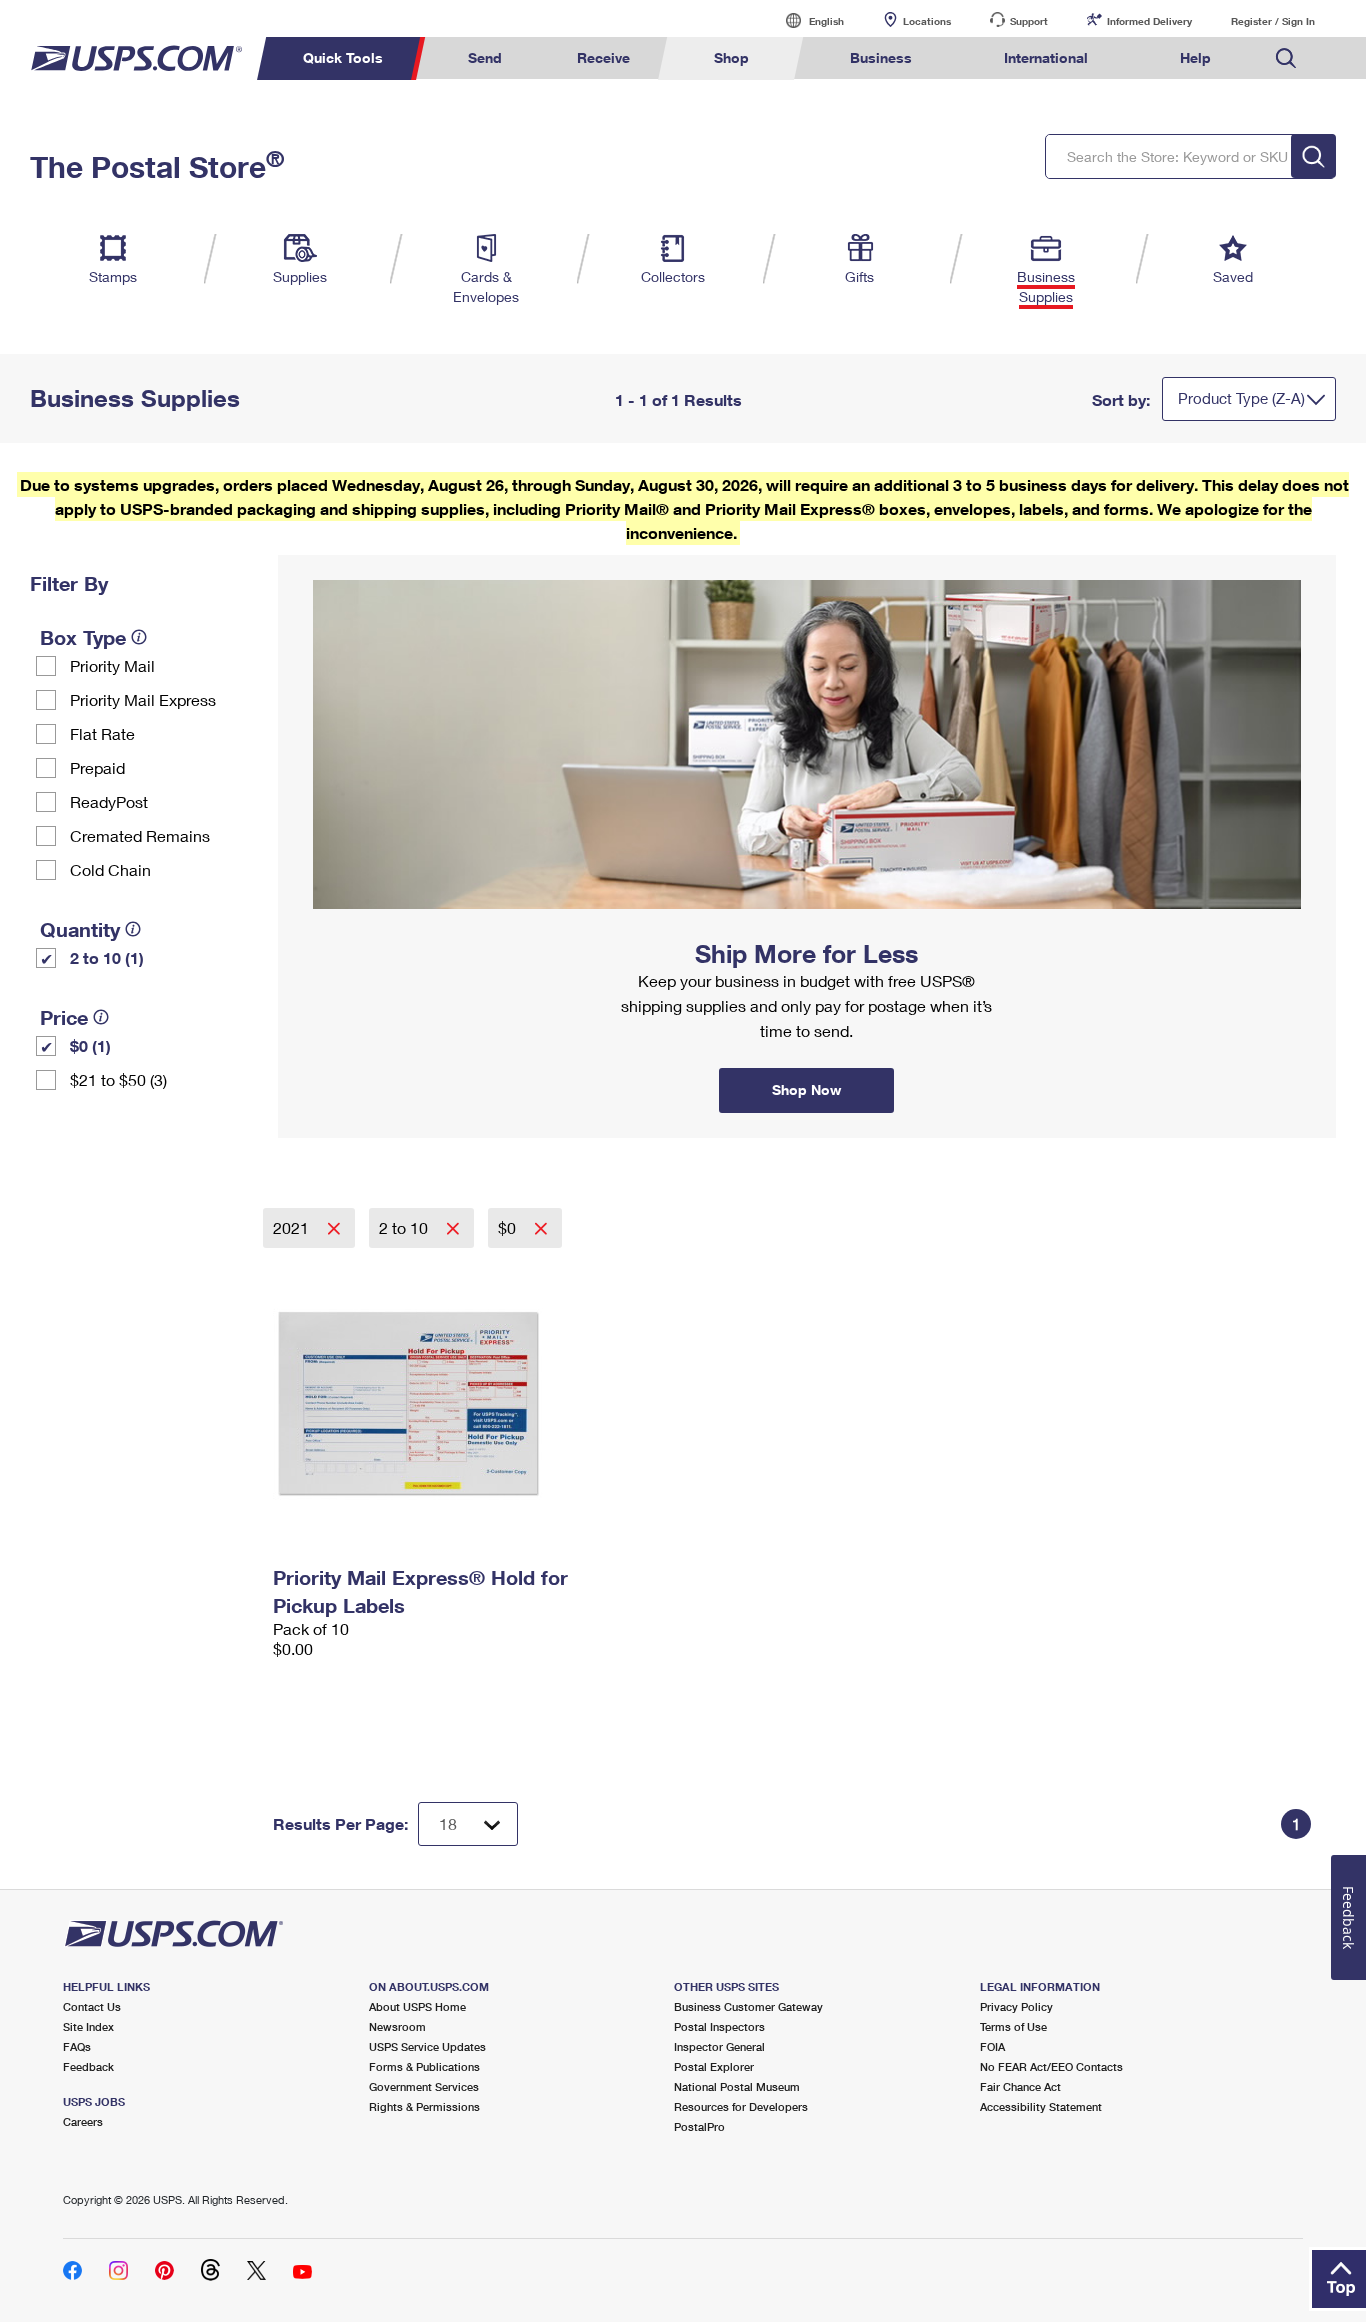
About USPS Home (417, 2006)
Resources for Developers (741, 2106)
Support (1029, 21)
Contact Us (92, 2006)
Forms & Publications (424, 2066)
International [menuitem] (1046, 57)
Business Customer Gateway (748, 2006)
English (806, 20)
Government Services (424, 2086)
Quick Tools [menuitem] (343, 57)
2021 (293, 1227)
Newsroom (397, 2026)
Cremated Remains (140, 835)
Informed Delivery (1149, 21)
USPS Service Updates (427, 2046)
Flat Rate (102, 733)
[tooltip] (139, 637)
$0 (509, 1227)
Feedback (88, 2066)
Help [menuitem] (1195, 57)
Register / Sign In (1273, 21)
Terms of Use (1013, 2026)
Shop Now (302, 562)
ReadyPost (109, 801)
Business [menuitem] (881, 57)
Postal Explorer (714, 2066)
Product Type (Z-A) (1241, 398)
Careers (83, 2121)
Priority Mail (112, 665)
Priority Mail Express (143, 699)
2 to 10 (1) (107, 957)
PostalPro (699, 2126)
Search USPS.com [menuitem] (1286, 58)
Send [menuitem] (485, 57)
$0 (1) (90, 1045)
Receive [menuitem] (603, 57)
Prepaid (97, 767)
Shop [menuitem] (731, 57)
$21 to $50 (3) (118, 1079)
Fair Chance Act (1020, 2086)
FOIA (992, 2046)
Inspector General (719, 2046)
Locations (927, 21)
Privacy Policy (1016, 2006)
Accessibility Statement (1041, 2106)
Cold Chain (110, 869)
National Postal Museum (737, 2086)
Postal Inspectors (719, 2026)
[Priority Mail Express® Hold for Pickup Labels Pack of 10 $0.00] (439, 1403)
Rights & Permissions (424, 2106)
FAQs (77, 2046)
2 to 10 (405, 1227)
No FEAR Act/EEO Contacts (1051, 2066)
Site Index (88, 2026)
